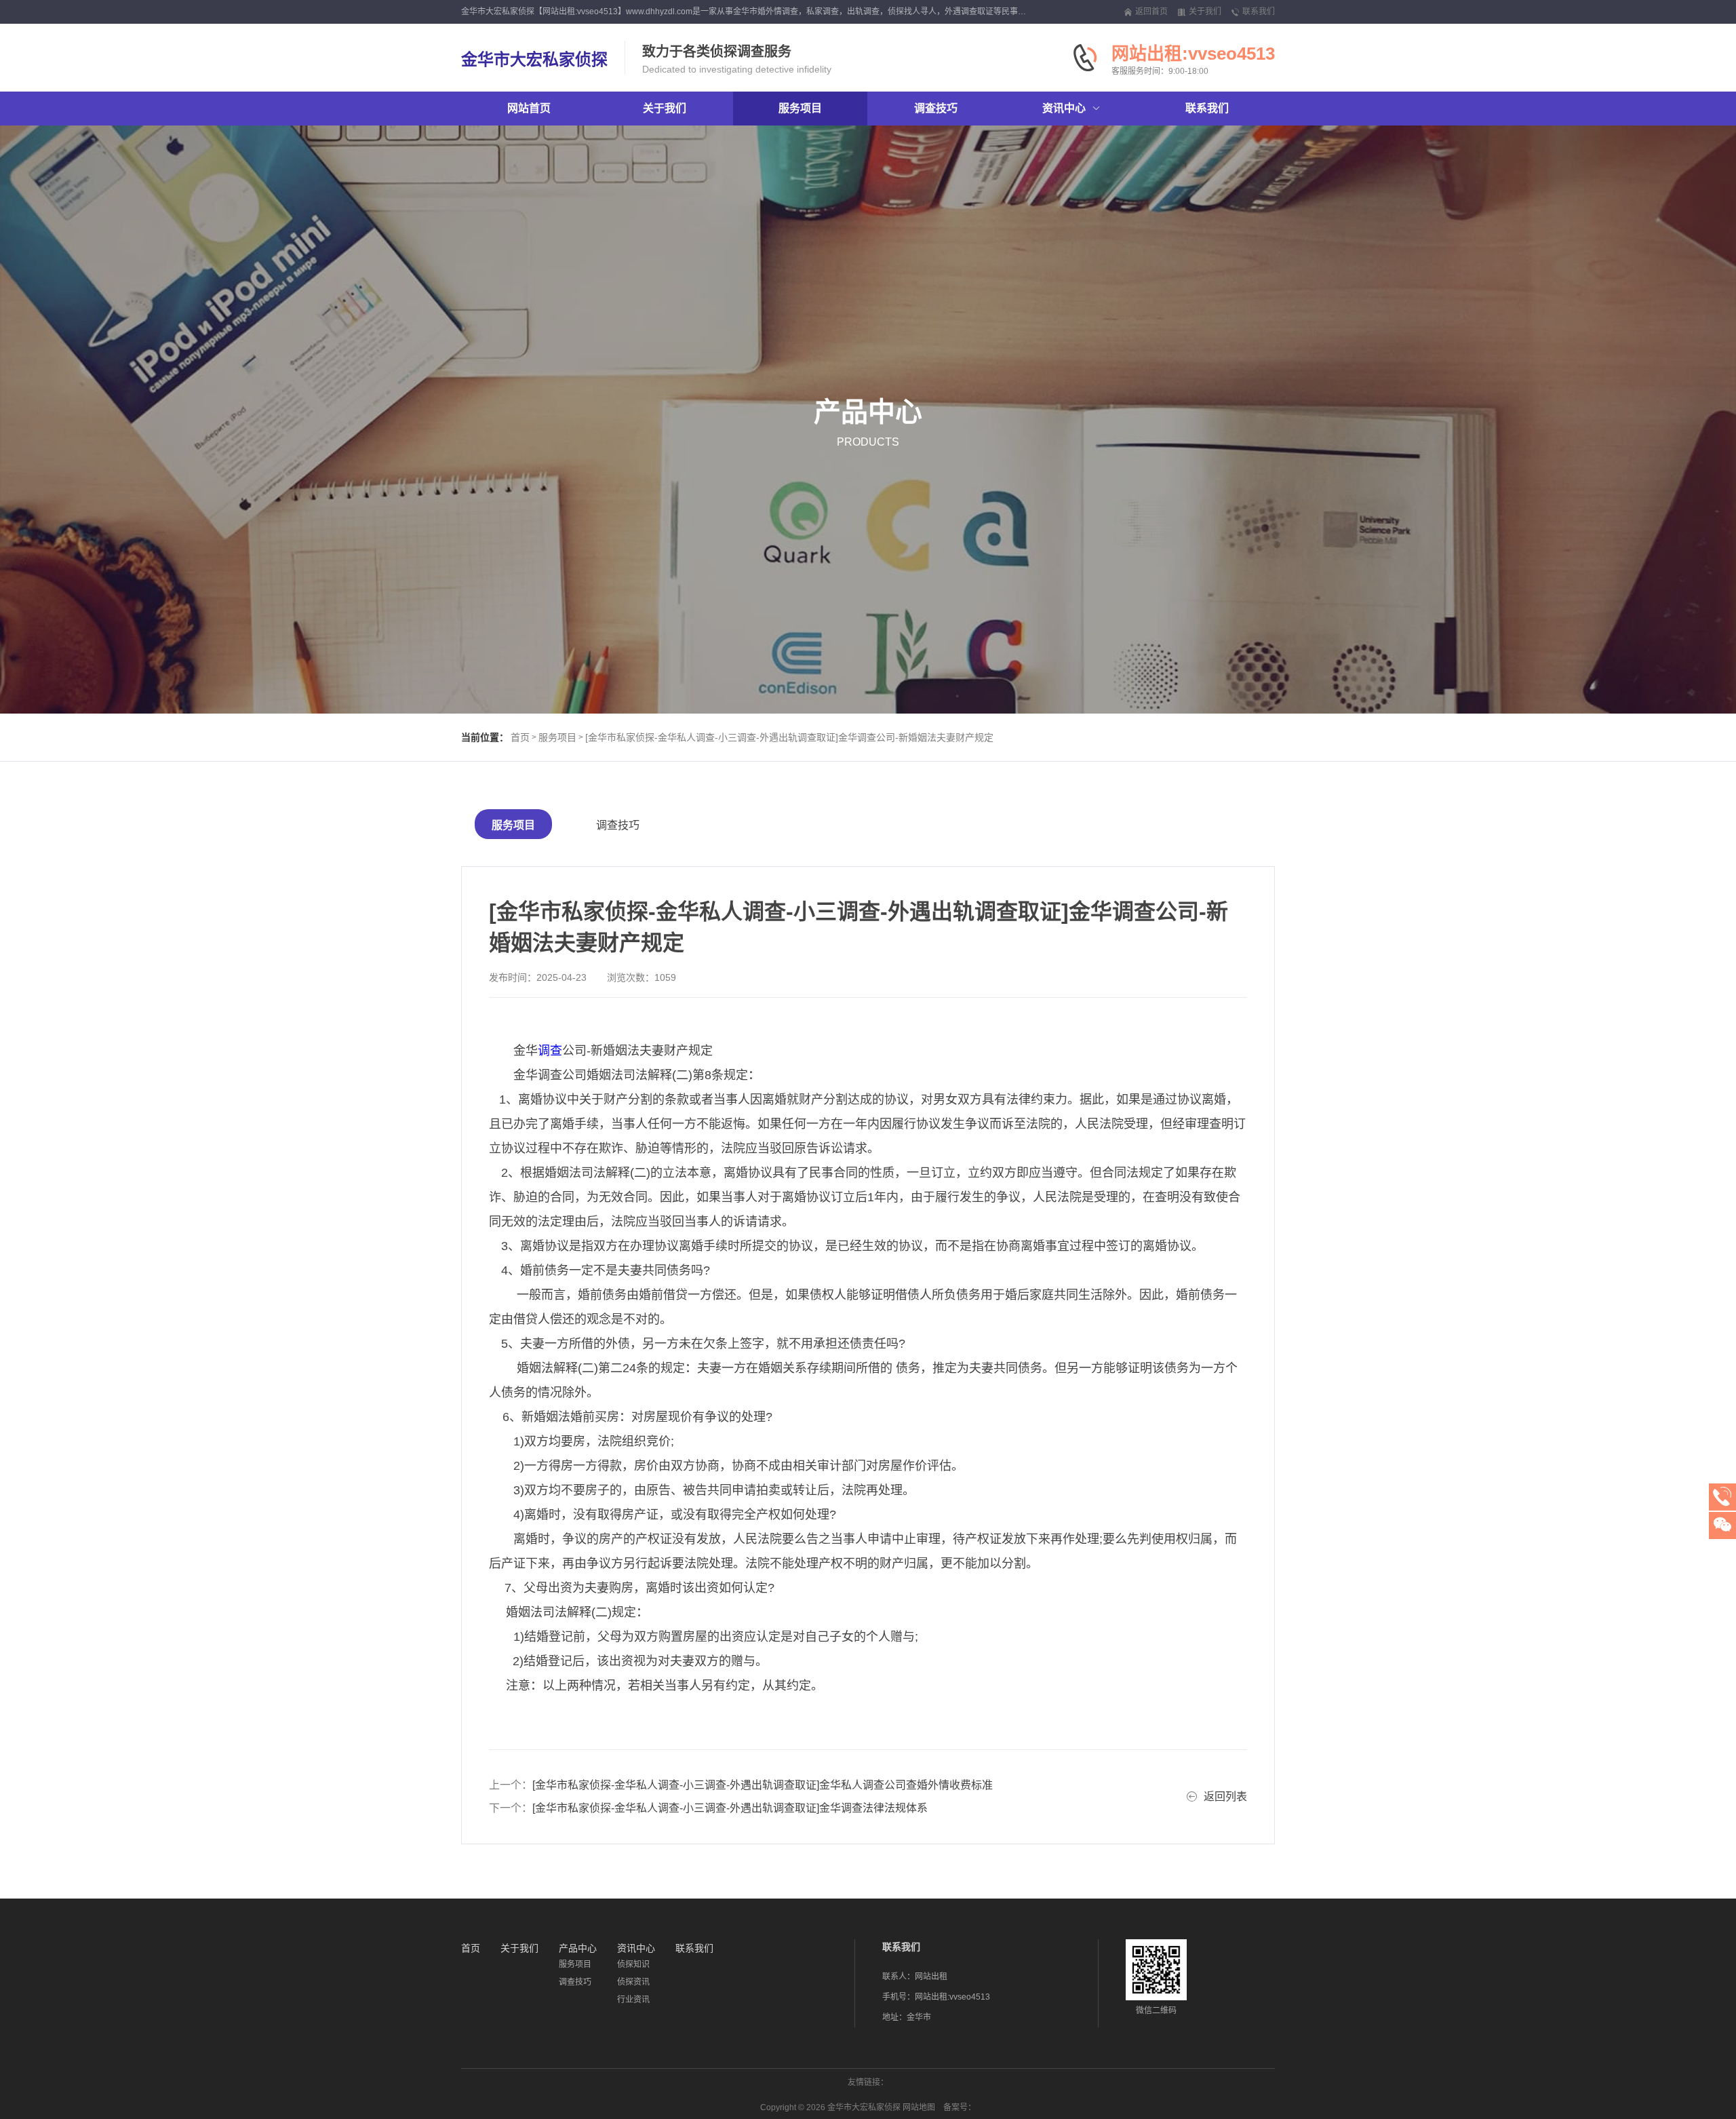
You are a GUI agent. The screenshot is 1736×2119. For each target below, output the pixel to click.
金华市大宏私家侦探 (534, 59)
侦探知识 (633, 1964)
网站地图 (919, 2107)
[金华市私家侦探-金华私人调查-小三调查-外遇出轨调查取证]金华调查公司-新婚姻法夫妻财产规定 (789, 737)
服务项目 (557, 737)
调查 (550, 1051)
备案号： (960, 2107)
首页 (520, 737)
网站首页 (529, 108)
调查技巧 (618, 825)
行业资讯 (633, 2000)
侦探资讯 (633, 1982)
